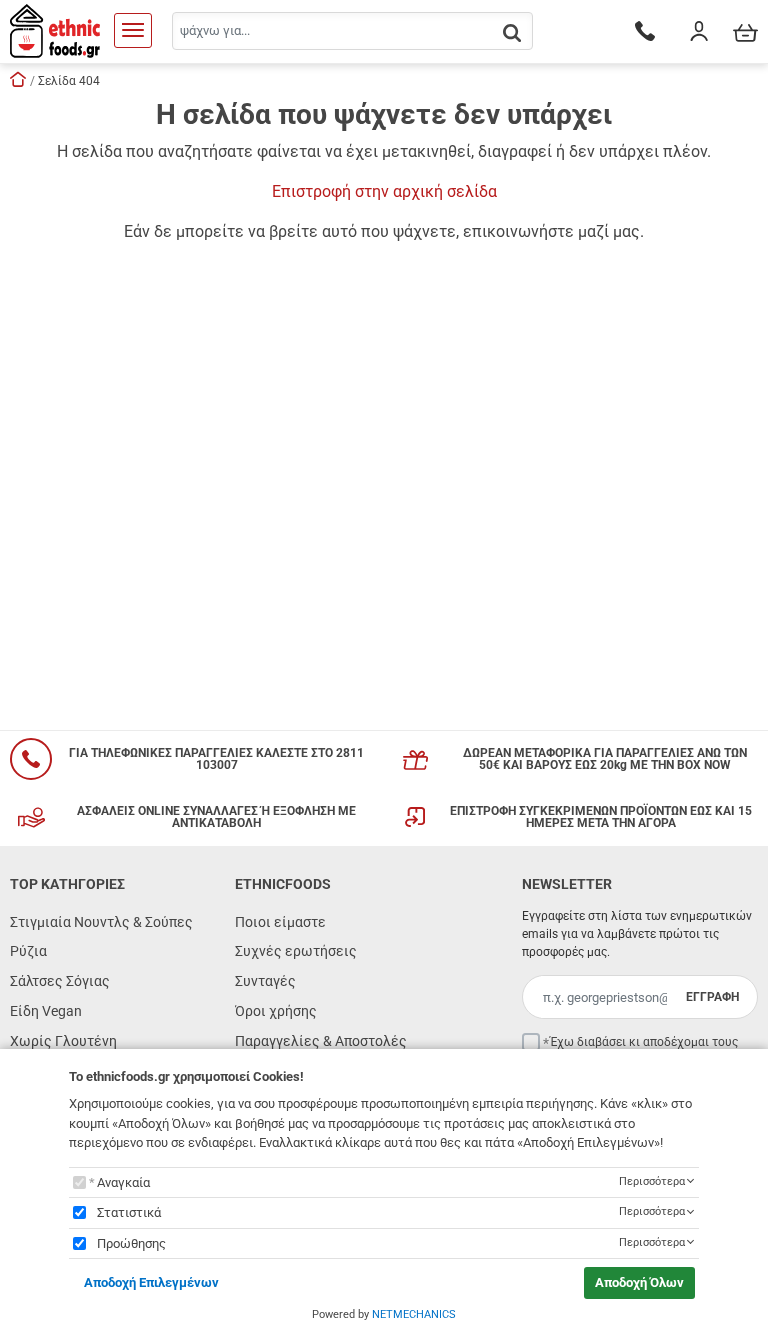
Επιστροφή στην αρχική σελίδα (384, 191)
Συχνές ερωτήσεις (296, 951)
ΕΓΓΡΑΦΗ (712, 997)
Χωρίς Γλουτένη (63, 1041)
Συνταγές (265, 981)
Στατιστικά (129, 1212)
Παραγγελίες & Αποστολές (321, 1041)
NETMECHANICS (414, 1314)
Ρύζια (28, 951)
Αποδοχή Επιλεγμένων (151, 1282)
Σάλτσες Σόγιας (60, 981)
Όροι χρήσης (276, 1011)
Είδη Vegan (46, 1011)
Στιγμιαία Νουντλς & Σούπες (101, 922)
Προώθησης (131, 1243)
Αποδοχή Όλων (639, 1282)
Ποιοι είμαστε (280, 922)
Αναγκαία (123, 1182)
